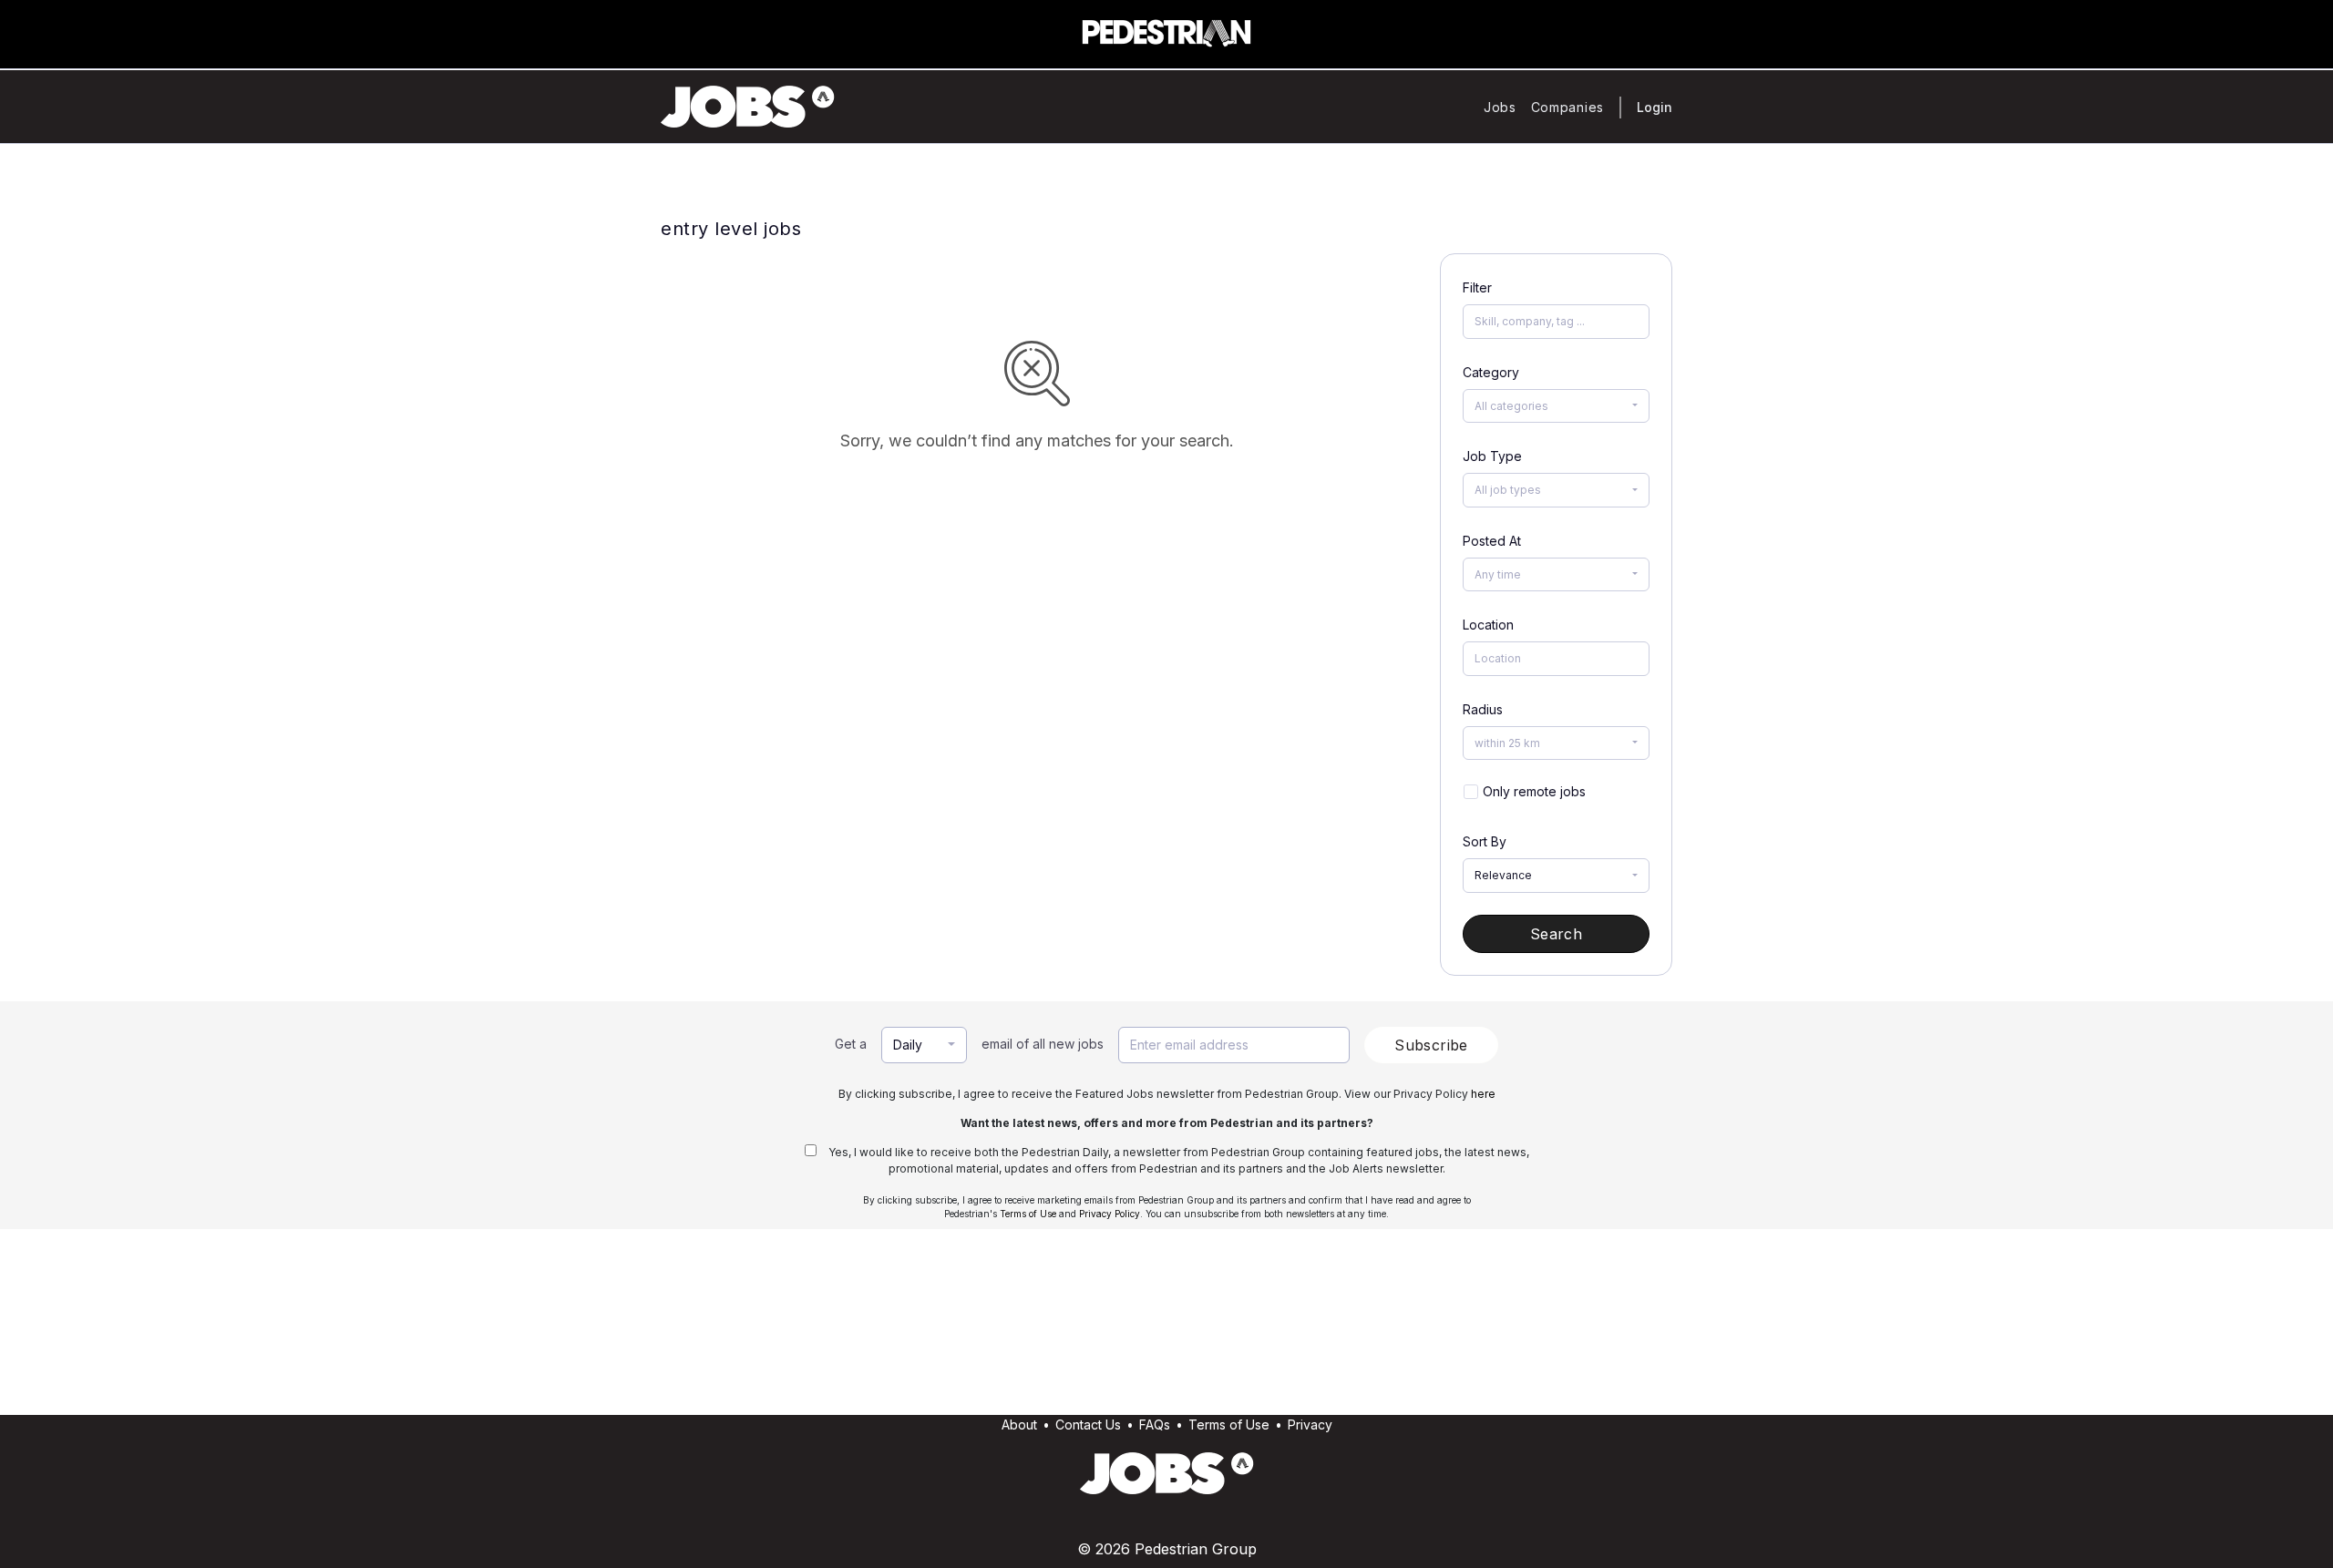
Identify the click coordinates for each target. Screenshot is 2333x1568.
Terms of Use (1028, 1214)
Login (1655, 107)
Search (1556, 934)
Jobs (1500, 107)
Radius (1483, 709)
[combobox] (1556, 406)
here (1483, 1094)
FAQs (1155, 1425)
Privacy (1310, 1425)
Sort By (1485, 841)
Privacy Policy (1110, 1214)
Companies (1567, 107)
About (1019, 1425)
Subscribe (1431, 1045)
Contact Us (1088, 1425)
